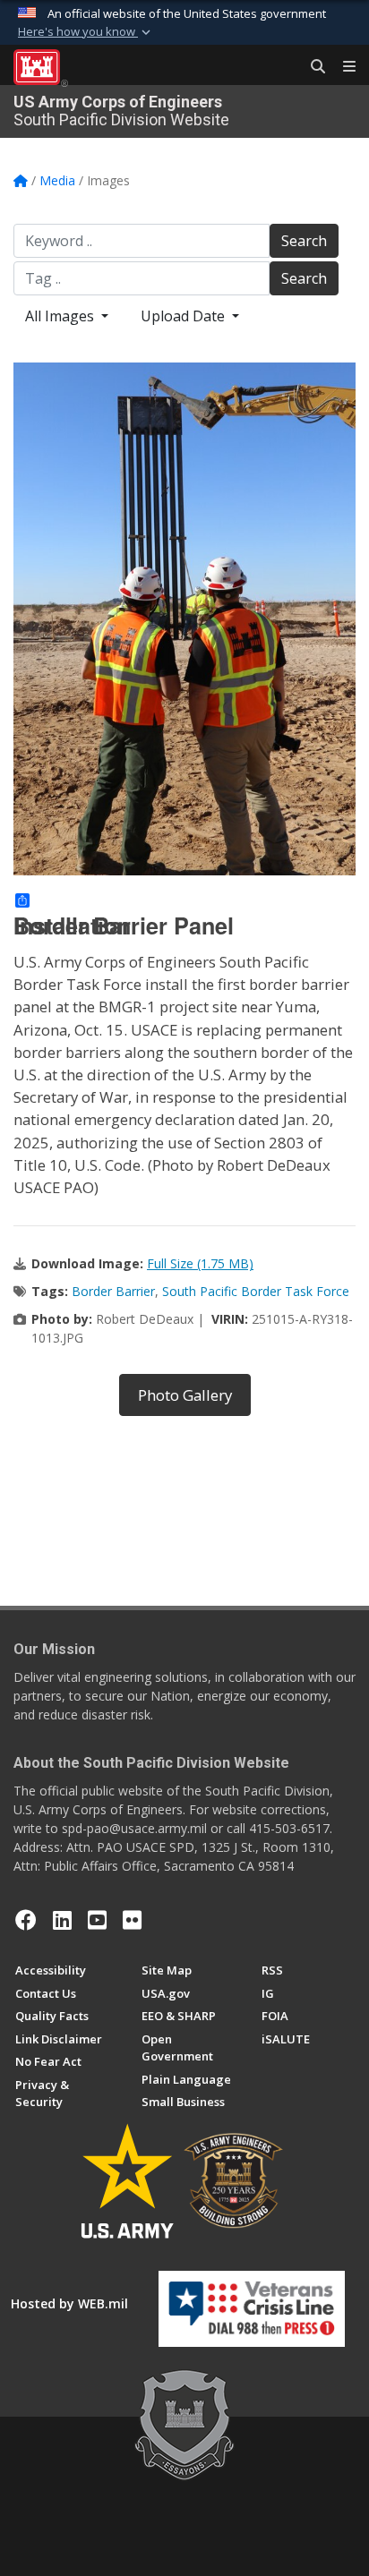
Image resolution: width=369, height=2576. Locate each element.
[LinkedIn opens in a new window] (62, 1920)
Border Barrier (113, 1291)
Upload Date (184, 316)
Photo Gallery (185, 1395)
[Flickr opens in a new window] (132, 1920)
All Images (61, 316)
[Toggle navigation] (342, 67)
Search (304, 241)
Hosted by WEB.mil (69, 2303)
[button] (86, 32)
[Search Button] (312, 67)
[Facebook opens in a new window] (26, 1920)
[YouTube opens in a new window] (97, 1920)
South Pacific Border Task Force (256, 1291)
